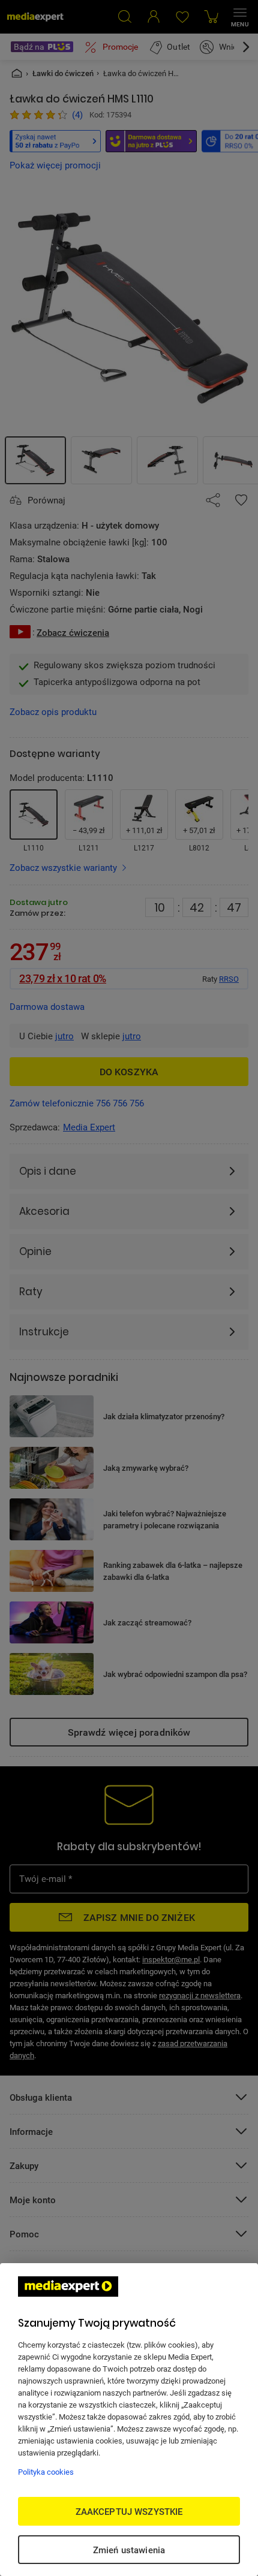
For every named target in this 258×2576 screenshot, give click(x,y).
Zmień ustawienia (129, 2550)
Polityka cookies (46, 2472)
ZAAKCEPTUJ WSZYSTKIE (129, 2511)
